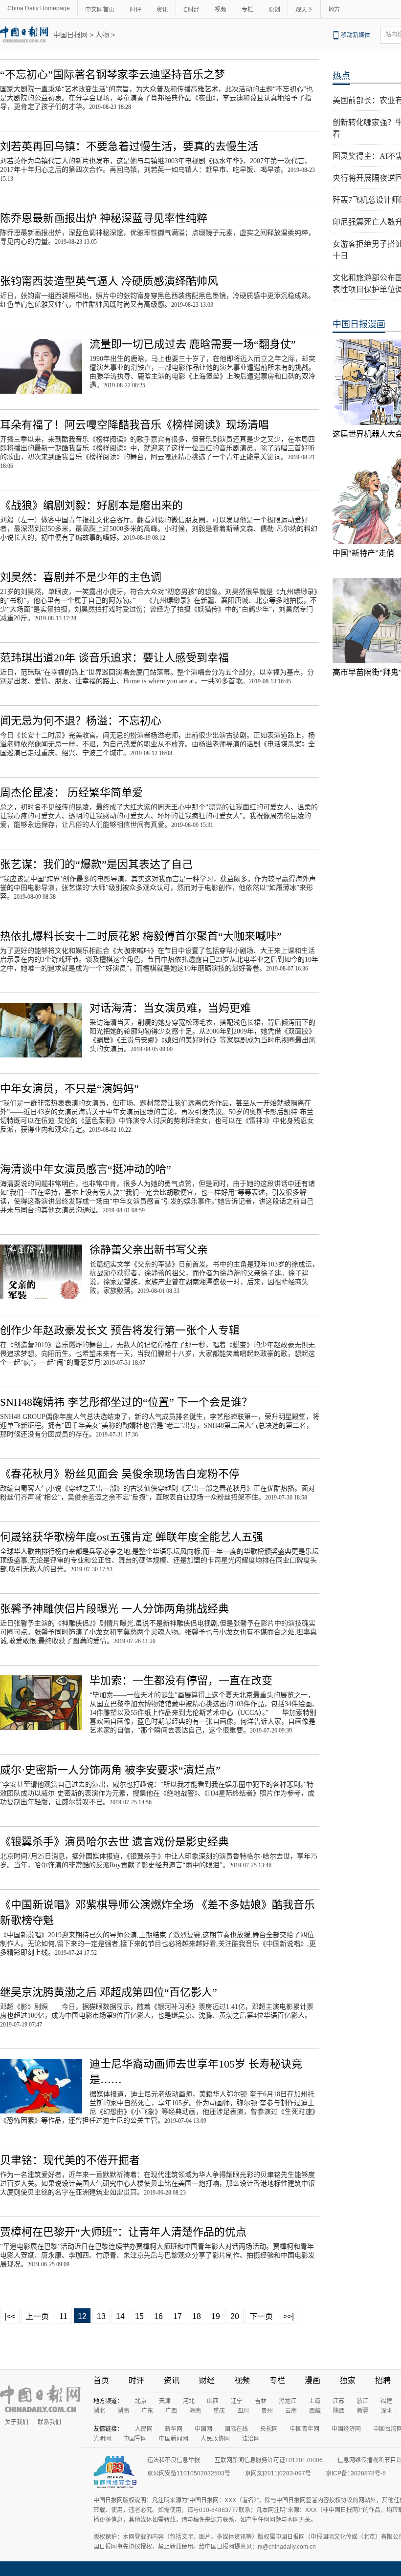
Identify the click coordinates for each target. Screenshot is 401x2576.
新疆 (363, 2411)
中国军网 (135, 2439)
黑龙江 (288, 2401)
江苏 (338, 2401)
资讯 (162, 10)
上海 (314, 2401)
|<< (10, 2316)
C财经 (191, 10)
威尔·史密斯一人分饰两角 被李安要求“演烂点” (110, 1770)
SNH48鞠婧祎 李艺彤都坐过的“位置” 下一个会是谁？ (126, 1402)
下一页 (261, 2316)
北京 (141, 2401)
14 (120, 2316)
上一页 (37, 2316)
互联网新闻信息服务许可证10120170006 (269, 2460)
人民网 (144, 2429)
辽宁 (237, 2401)
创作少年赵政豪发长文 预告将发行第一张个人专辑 (120, 1330)
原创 (274, 10)
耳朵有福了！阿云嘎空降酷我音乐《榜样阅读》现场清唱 (134, 425)
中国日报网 (70, 35)
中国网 (203, 2429)
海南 (195, 2411)
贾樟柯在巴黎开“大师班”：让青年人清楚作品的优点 (123, 2232)
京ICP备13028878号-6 (356, 2473)
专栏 (247, 10)
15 (139, 2316)
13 (101, 2316)
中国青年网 (305, 2429)
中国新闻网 (174, 2439)
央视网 (269, 2429)
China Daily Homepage (39, 8)
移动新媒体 (356, 35)
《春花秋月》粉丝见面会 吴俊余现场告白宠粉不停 (120, 1474)
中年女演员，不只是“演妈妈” (69, 1088)
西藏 (315, 2411)
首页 (101, 2380)
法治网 (251, 2439)
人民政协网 (215, 2439)
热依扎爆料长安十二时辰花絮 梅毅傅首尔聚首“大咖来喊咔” (141, 936)
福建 (386, 2401)
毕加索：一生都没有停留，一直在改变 (181, 1680)
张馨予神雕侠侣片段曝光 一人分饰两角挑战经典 (114, 1609)
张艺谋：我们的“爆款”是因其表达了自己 (96, 864)
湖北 (99, 2411)
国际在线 (236, 2429)
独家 (348, 2380)
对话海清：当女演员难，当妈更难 (170, 1008)
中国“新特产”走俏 (363, 553)
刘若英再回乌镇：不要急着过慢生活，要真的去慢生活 (129, 146)
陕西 (339, 2411)
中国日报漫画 (359, 324)
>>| (289, 2316)
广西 (171, 2411)
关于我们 (17, 2422)
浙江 (362, 2401)
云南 (291, 2411)
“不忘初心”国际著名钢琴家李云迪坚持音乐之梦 (112, 74)
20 (235, 2316)
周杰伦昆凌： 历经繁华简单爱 (71, 792)
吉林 (261, 2401)
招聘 (383, 2380)
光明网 (102, 2439)
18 (197, 2316)
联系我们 (49, 2422)
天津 (165, 2401)
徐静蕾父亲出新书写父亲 (149, 1250)
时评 (135, 10)
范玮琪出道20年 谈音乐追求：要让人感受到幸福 (114, 658)
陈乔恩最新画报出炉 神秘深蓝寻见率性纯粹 (104, 218)
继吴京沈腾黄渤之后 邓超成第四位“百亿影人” (109, 1992)
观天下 (304, 10)
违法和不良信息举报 (174, 2460)
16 (158, 2316)
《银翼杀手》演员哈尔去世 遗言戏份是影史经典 (114, 1842)
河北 (189, 2401)
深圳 (387, 2411)
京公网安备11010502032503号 (189, 2473)
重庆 (219, 2411)
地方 (334, 10)
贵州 (267, 2411)
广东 (147, 2411)
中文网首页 (100, 10)
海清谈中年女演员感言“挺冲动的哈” (86, 1169)
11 (63, 2316)
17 (178, 2316)
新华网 (174, 2429)
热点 (341, 76)
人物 (102, 35)
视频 (221, 10)
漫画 (312, 2380)
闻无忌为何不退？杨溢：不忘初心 (81, 721)
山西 (213, 2401)
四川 (243, 2411)
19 (216, 2316)
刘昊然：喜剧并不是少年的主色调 (81, 577)
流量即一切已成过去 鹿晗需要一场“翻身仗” (193, 344)
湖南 (123, 2411)
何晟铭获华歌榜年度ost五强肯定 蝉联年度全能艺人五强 (132, 1537)
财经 (207, 2380)
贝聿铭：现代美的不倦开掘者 (70, 2160)
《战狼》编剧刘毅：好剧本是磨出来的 (91, 505)
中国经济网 (346, 2429)
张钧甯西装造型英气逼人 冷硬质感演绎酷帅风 (109, 281)
